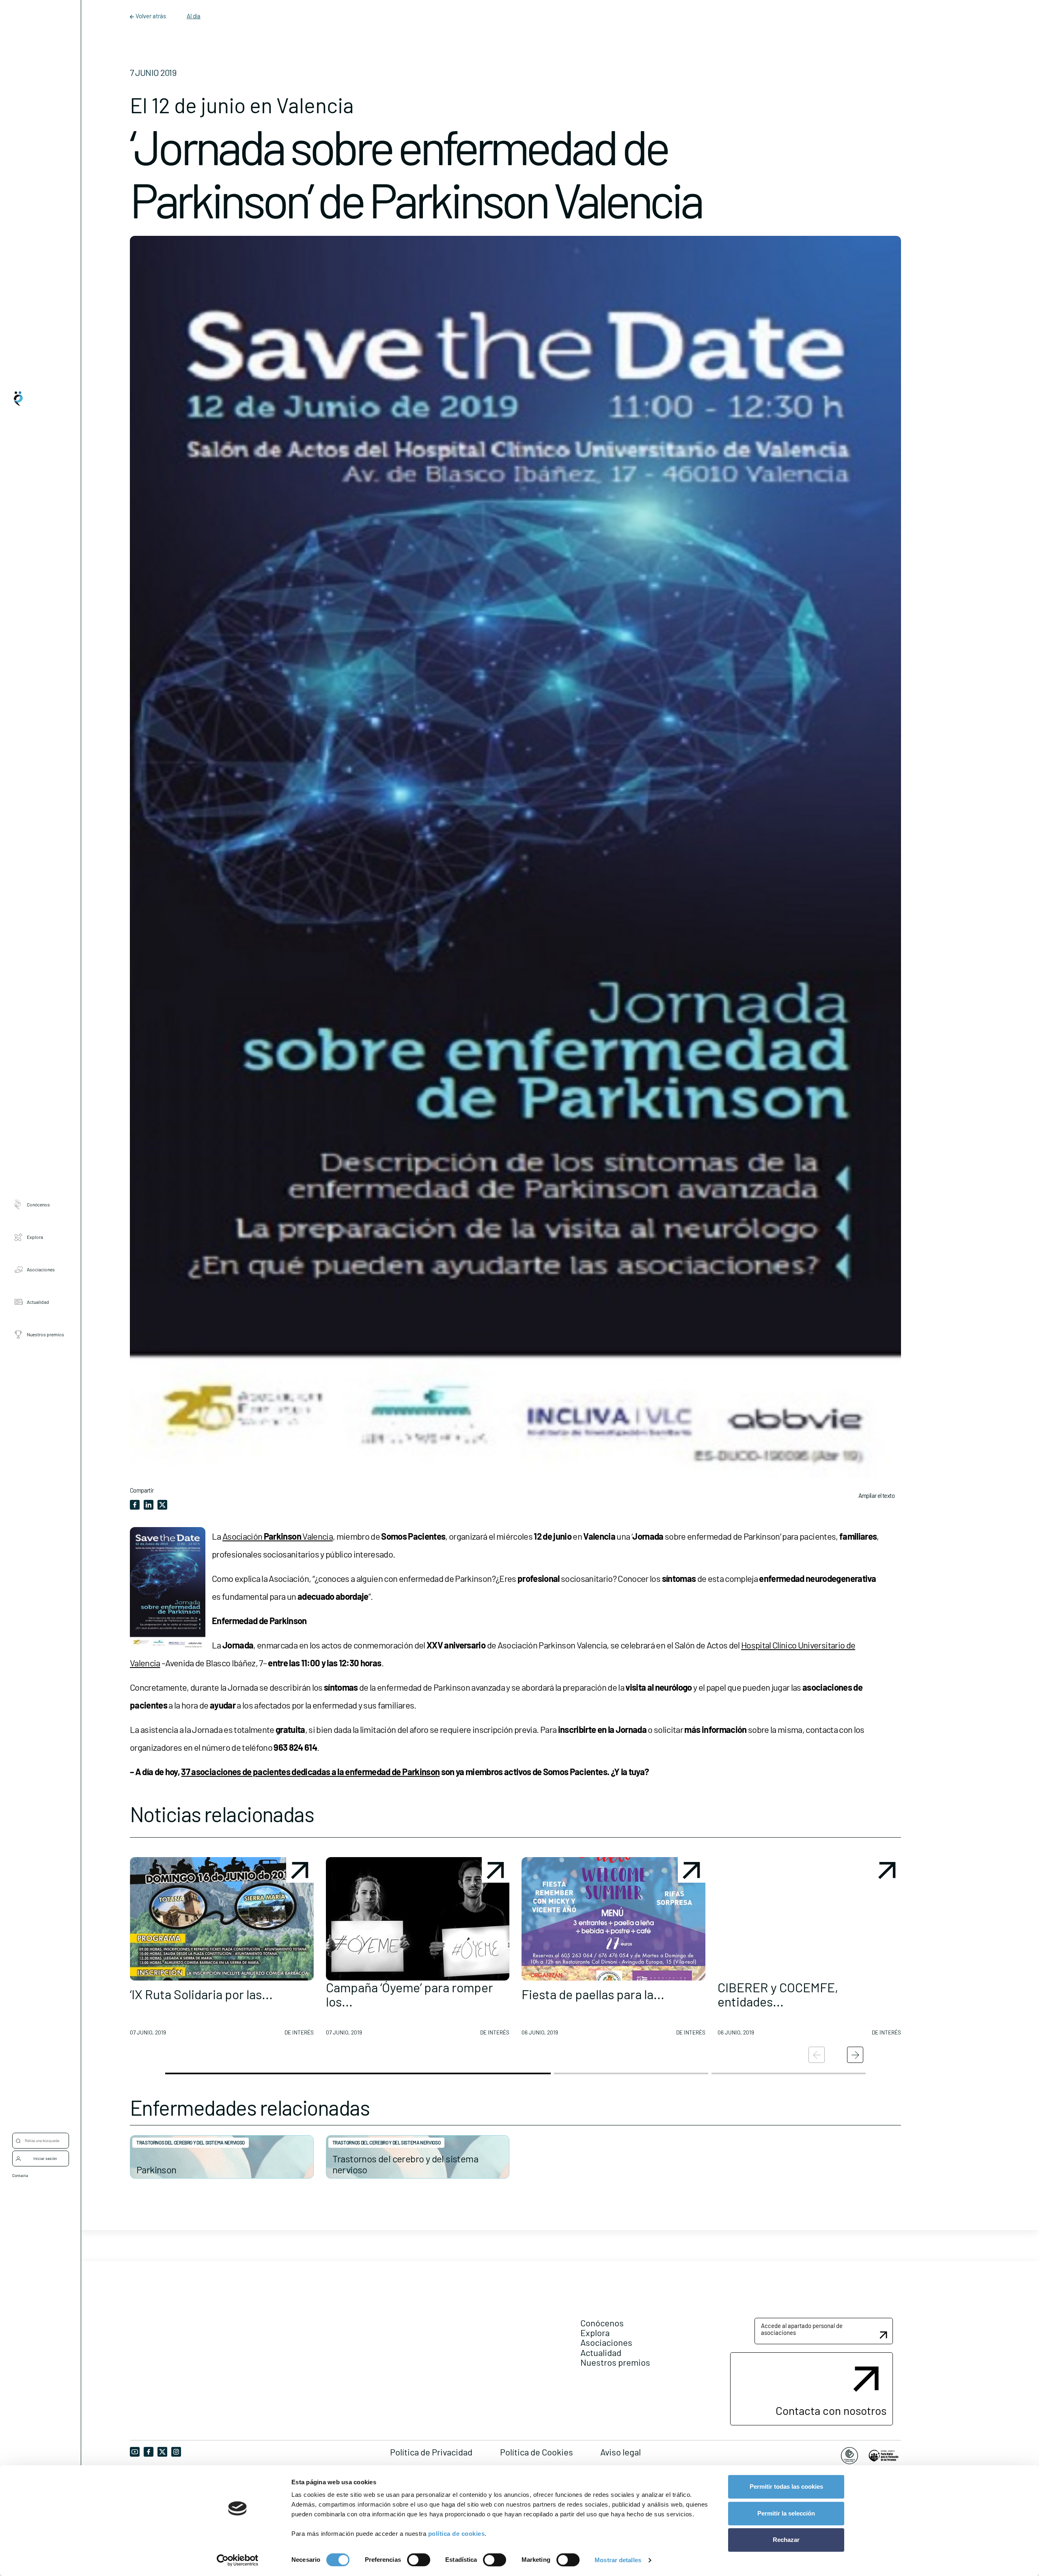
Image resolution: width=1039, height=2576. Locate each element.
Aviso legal (621, 2452)
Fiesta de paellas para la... (593, 1994)
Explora (35, 1236)
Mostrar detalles (618, 2560)
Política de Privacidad (431, 2452)
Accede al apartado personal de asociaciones (802, 2329)
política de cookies (457, 2534)
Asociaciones (41, 1269)
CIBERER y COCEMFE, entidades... (778, 1994)
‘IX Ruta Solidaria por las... (201, 1994)
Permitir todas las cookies (786, 2486)
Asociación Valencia (278, 1536)
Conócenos (38, 1204)
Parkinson (156, 2169)
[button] (222, 1950)
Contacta (20, 2175)
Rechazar (786, 2540)
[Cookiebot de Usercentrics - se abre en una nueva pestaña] (238, 2560)
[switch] (419, 2560)
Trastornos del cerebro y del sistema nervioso (191, 2142)
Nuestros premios (45, 1334)
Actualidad (38, 1301)
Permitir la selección (786, 2513)
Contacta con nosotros (831, 2410)
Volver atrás (151, 16)
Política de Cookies (537, 2452)
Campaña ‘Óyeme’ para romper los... (410, 1994)
